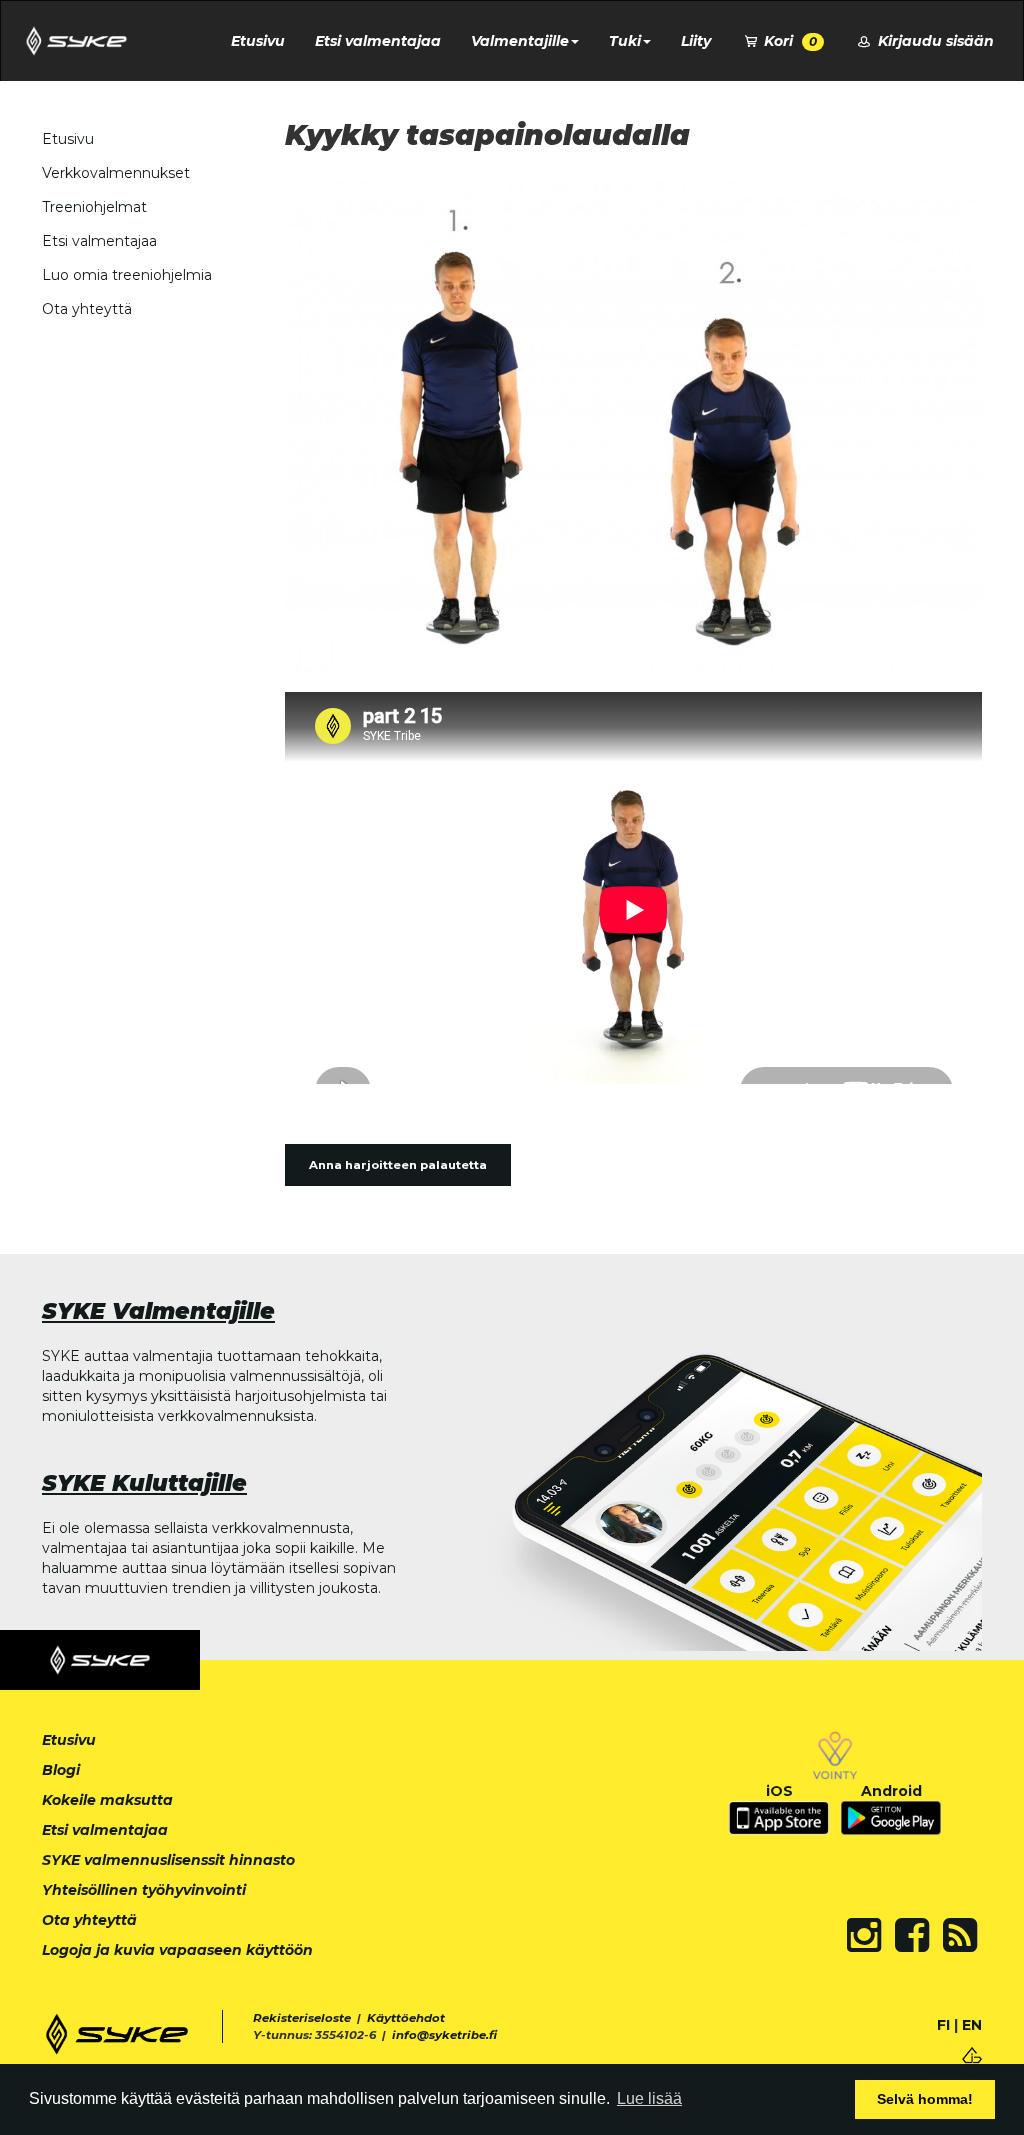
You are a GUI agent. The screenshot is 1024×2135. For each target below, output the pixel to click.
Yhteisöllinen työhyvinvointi (144, 1890)
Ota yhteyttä (87, 309)
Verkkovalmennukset (116, 173)
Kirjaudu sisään (934, 41)
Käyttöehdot (406, 2018)
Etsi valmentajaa (378, 41)
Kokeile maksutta (107, 1800)
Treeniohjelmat (94, 207)
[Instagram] (864, 1935)
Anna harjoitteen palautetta (398, 1165)
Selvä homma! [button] (925, 2099)
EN (972, 2025)
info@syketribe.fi (444, 2035)
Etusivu (258, 41)
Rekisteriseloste (302, 2018)
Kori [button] (788, 41)
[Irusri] (972, 2053)
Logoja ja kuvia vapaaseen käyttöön (177, 1950)
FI (943, 2025)
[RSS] (960, 1935)
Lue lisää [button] (649, 2098)
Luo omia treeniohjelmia (127, 275)
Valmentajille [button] (520, 41)
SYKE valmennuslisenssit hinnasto (168, 1860)
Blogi (61, 1770)
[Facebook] (912, 1935)
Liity (696, 41)
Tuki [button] (625, 41)
